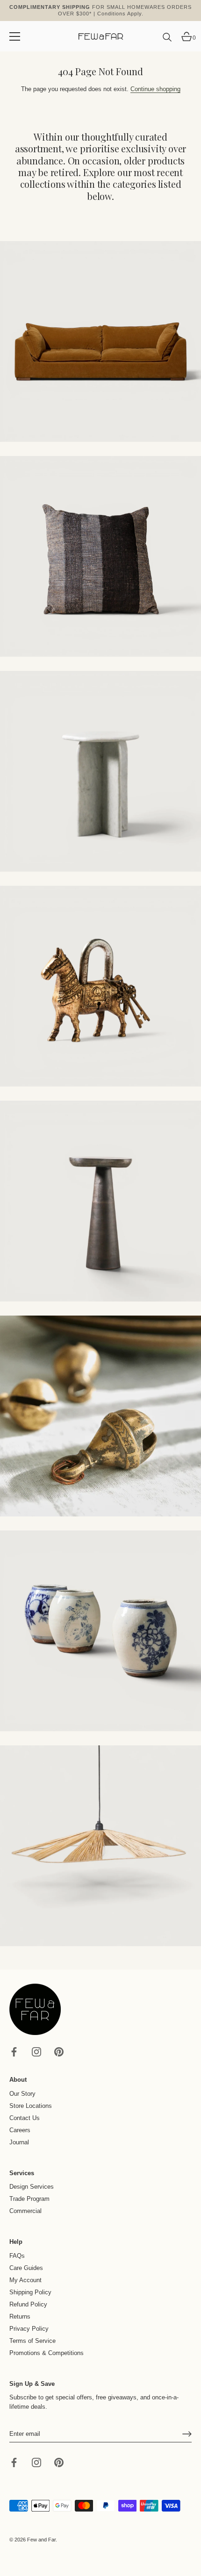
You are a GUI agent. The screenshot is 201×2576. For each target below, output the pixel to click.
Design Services (32, 2187)
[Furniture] (100, 771)
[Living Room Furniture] (100, 1201)
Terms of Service (32, 2341)
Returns (20, 2316)
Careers (20, 2130)
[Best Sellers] (100, 342)
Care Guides (26, 2268)
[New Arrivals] (100, 556)
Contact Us (25, 2118)
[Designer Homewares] (100, 986)
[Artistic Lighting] (100, 1846)
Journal (19, 2142)
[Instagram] (36, 2052)
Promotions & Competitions (47, 2353)
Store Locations (31, 2106)
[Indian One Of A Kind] (100, 1416)
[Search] (167, 41)
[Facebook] (14, 2052)
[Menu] (15, 36)
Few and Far (41, 2540)
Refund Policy (28, 2304)
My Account (25, 2280)
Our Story (22, 2094)
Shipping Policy (30, 2292)
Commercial (25, 2211)
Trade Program (29, 2199)
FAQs (17, 2256)
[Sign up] (187, 2434)
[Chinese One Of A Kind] (100, 1631)
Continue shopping (155, 89)
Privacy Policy (29, 2329)
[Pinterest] (59, 2052)
